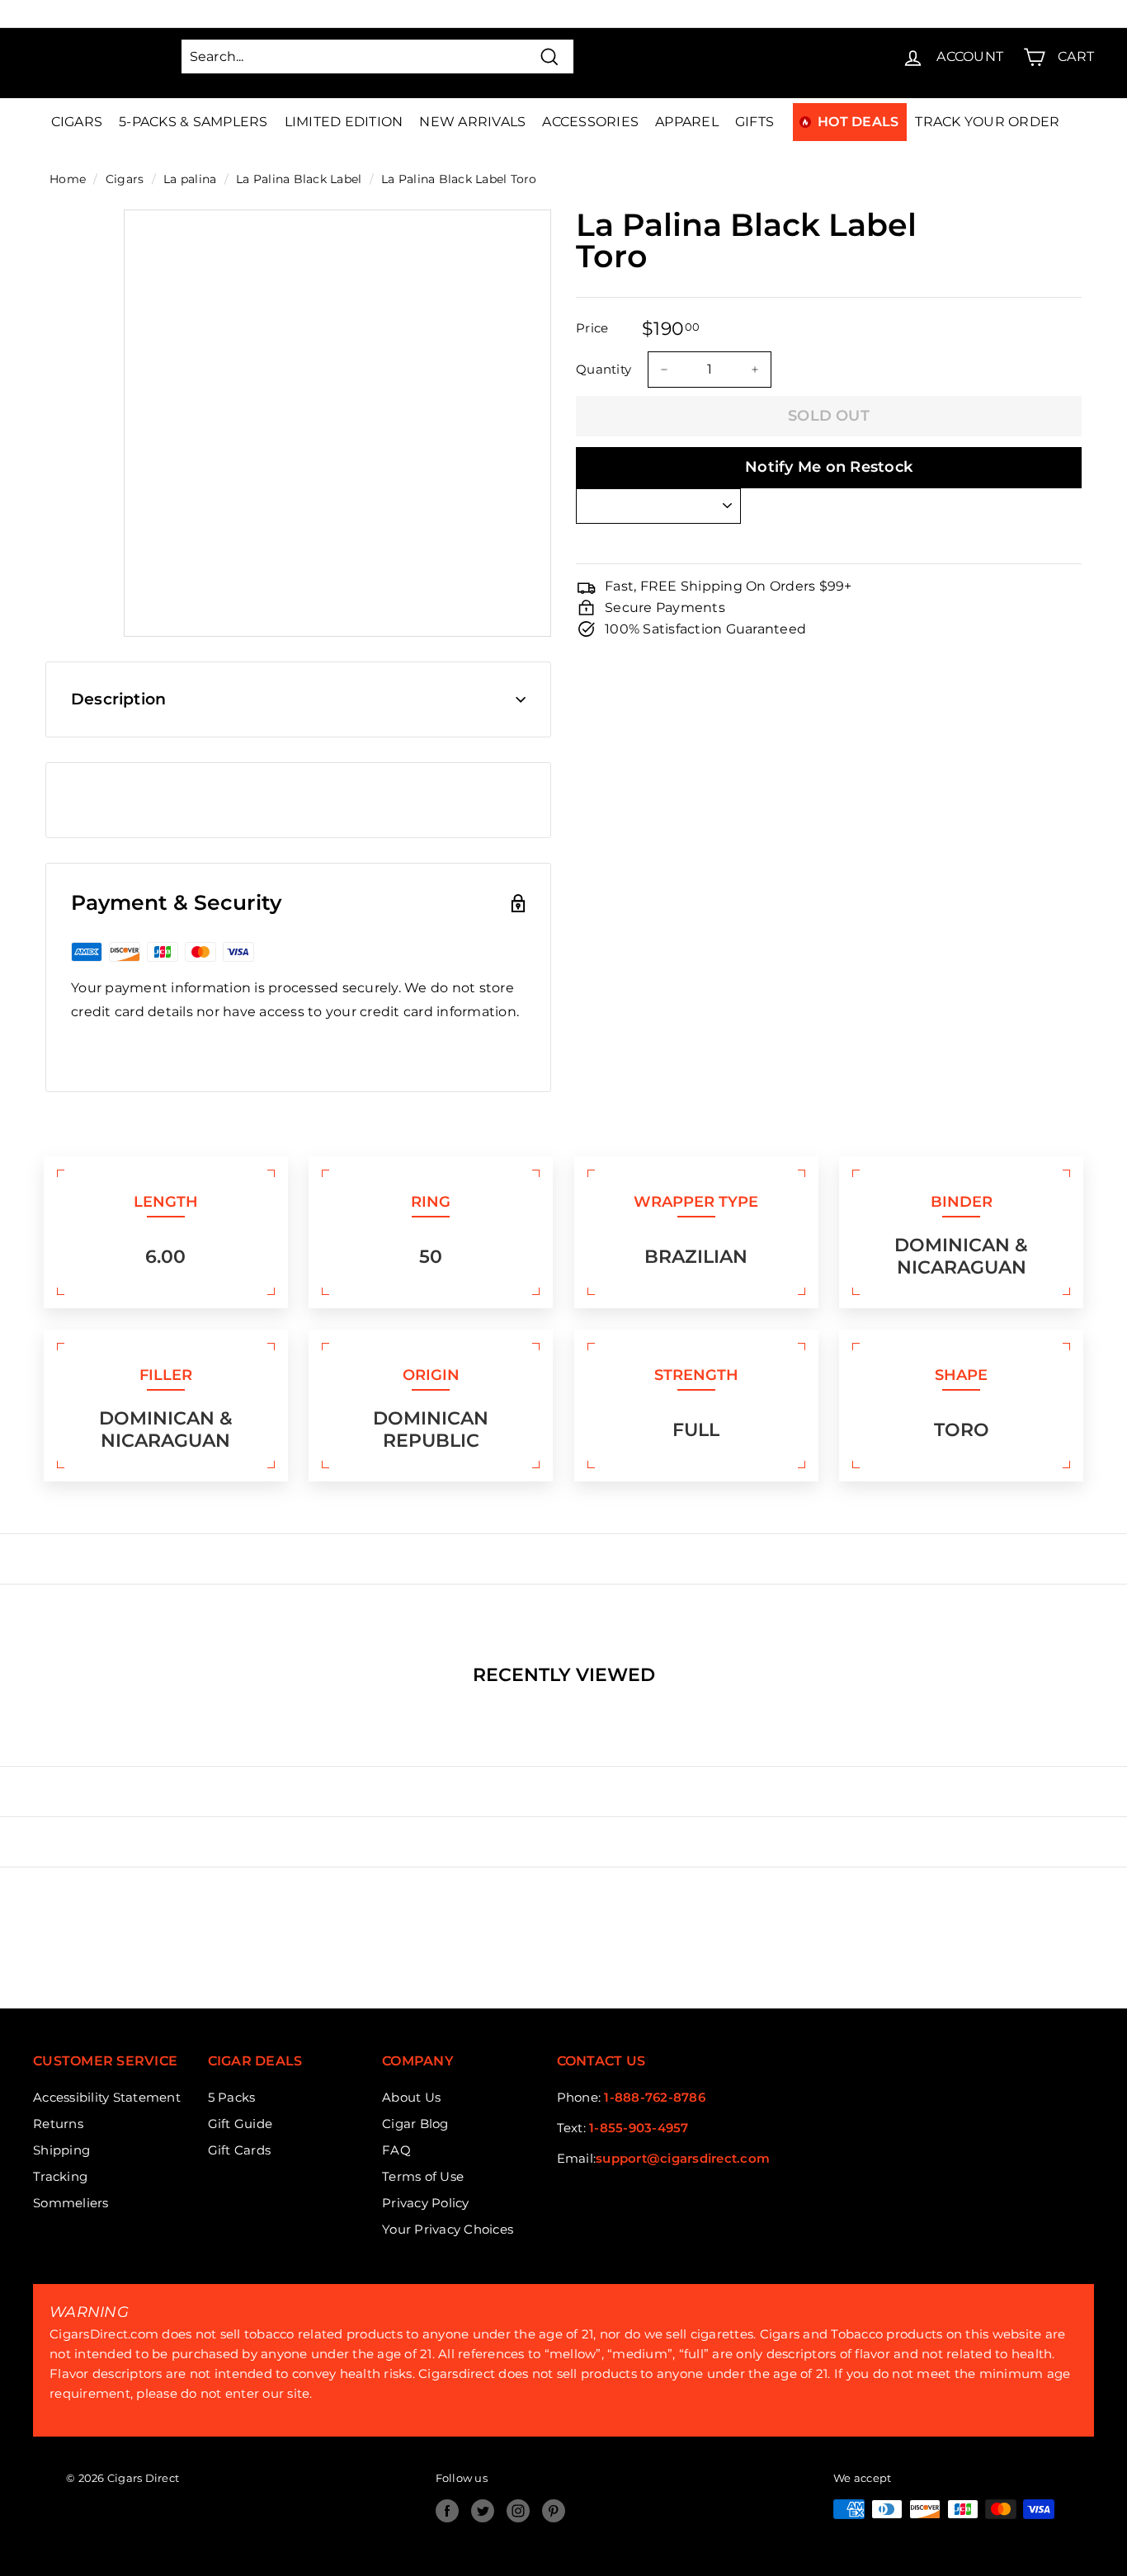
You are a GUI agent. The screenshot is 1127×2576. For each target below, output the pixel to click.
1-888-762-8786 (655, 2097)
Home (68, 179)
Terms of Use (423, 2176)
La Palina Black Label (299, 179)
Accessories (590, 122)
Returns (58, 2124)
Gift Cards (240, 2150)
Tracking (60, 2176)
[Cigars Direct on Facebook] (447, 2511)
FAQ (396, 2150)
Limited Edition (344, 122)
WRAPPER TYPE (696, 1202)
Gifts (754, 122)
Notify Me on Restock (829, 467)
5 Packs (232, 2097)
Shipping (61, 2150)
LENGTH (166, 1202)
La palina (190, 179)
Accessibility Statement (107, 2097)
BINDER (962, 1202)
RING (431, 1202)
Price (592, 328)
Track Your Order (987, 122)
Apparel (687, 122)
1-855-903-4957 (639, 2128)
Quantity (604, 369)
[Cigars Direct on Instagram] (518, 2511)
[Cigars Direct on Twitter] (483, 2511)
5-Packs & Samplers (193, 122)
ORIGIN (431, 1375)
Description (118, 699)
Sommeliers (71, 2203)
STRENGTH (696, 1375)
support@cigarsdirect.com (683, 2158)
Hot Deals (858, 122)
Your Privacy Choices (448, 2229)
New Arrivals (472, 122)
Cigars (77, 122)
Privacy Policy (426, 2203)
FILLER (166, 1375)
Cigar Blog (415, 2124)
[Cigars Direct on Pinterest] (554, 2511)
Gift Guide (240, 2124)
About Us (411, 2097)
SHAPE (961, 1375)
